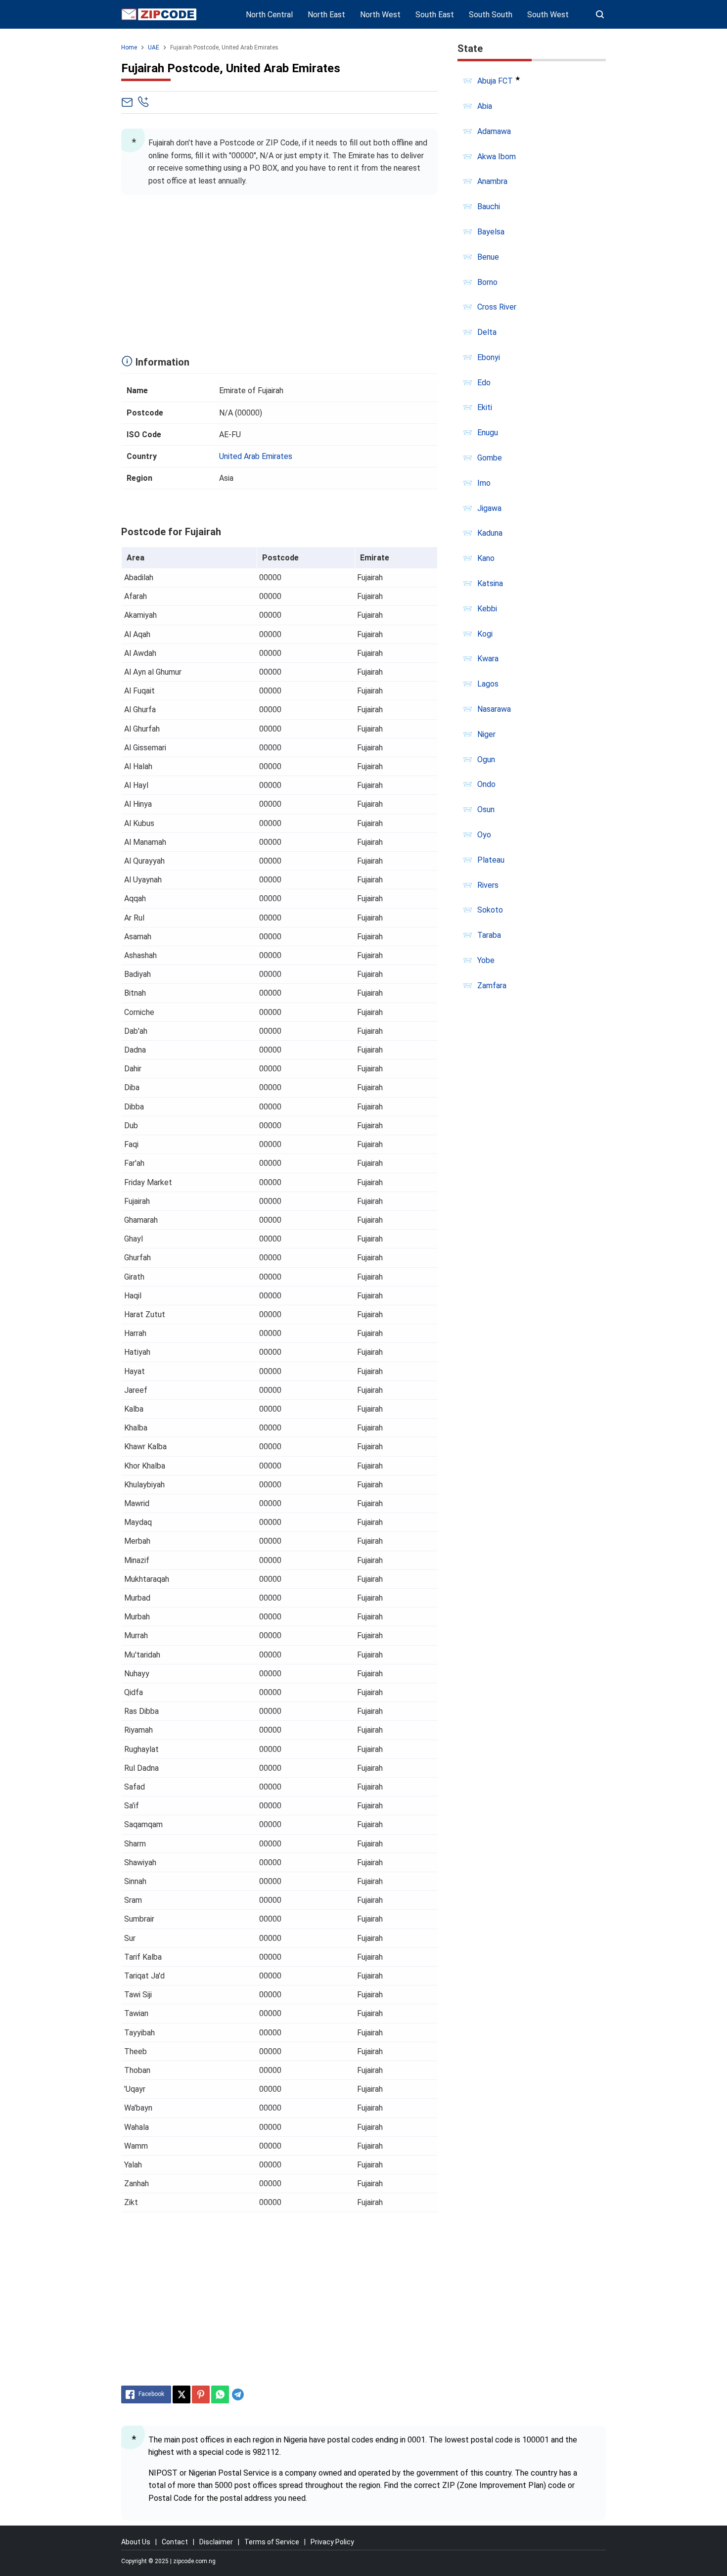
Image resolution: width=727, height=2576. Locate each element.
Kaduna (490, 533)
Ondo (486, 784)
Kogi (485, 634)
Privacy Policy (332, 2542)
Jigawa (489, 508)
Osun (486, 809)
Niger (486, 734)
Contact (175, 2542)
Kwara (488, 659)
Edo (484, 383)
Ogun (486, 759)
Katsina (490, 583)
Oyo (484, 835)
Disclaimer (216, 2542)
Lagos (488, 684)
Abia (485, 106)
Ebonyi (489, 357)
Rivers (488, 885)
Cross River (497, 307)
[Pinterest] (201, 2394)
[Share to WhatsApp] (220, 2394)
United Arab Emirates (256, 456)
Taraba (489, 935)
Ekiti (485, 407)
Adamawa (494, 131)
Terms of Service (272, 2542)
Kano (486, 558)
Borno (487, 282)
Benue (488, 257)
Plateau (491, 860)
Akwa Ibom (497, 157)
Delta (487, 332)
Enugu (488, 433)
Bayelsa (491, 232)
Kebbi (487, 609)
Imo (484, 483)
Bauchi (489, 207)
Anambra (492, 181)
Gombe (490, 458)
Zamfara (492, 986)
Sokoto (490, 910)
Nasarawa (494, 709)
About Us (136, 2542)
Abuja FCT (495, 81)
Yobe (486, 960)
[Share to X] (182, 2394)
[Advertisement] (279, 272)
